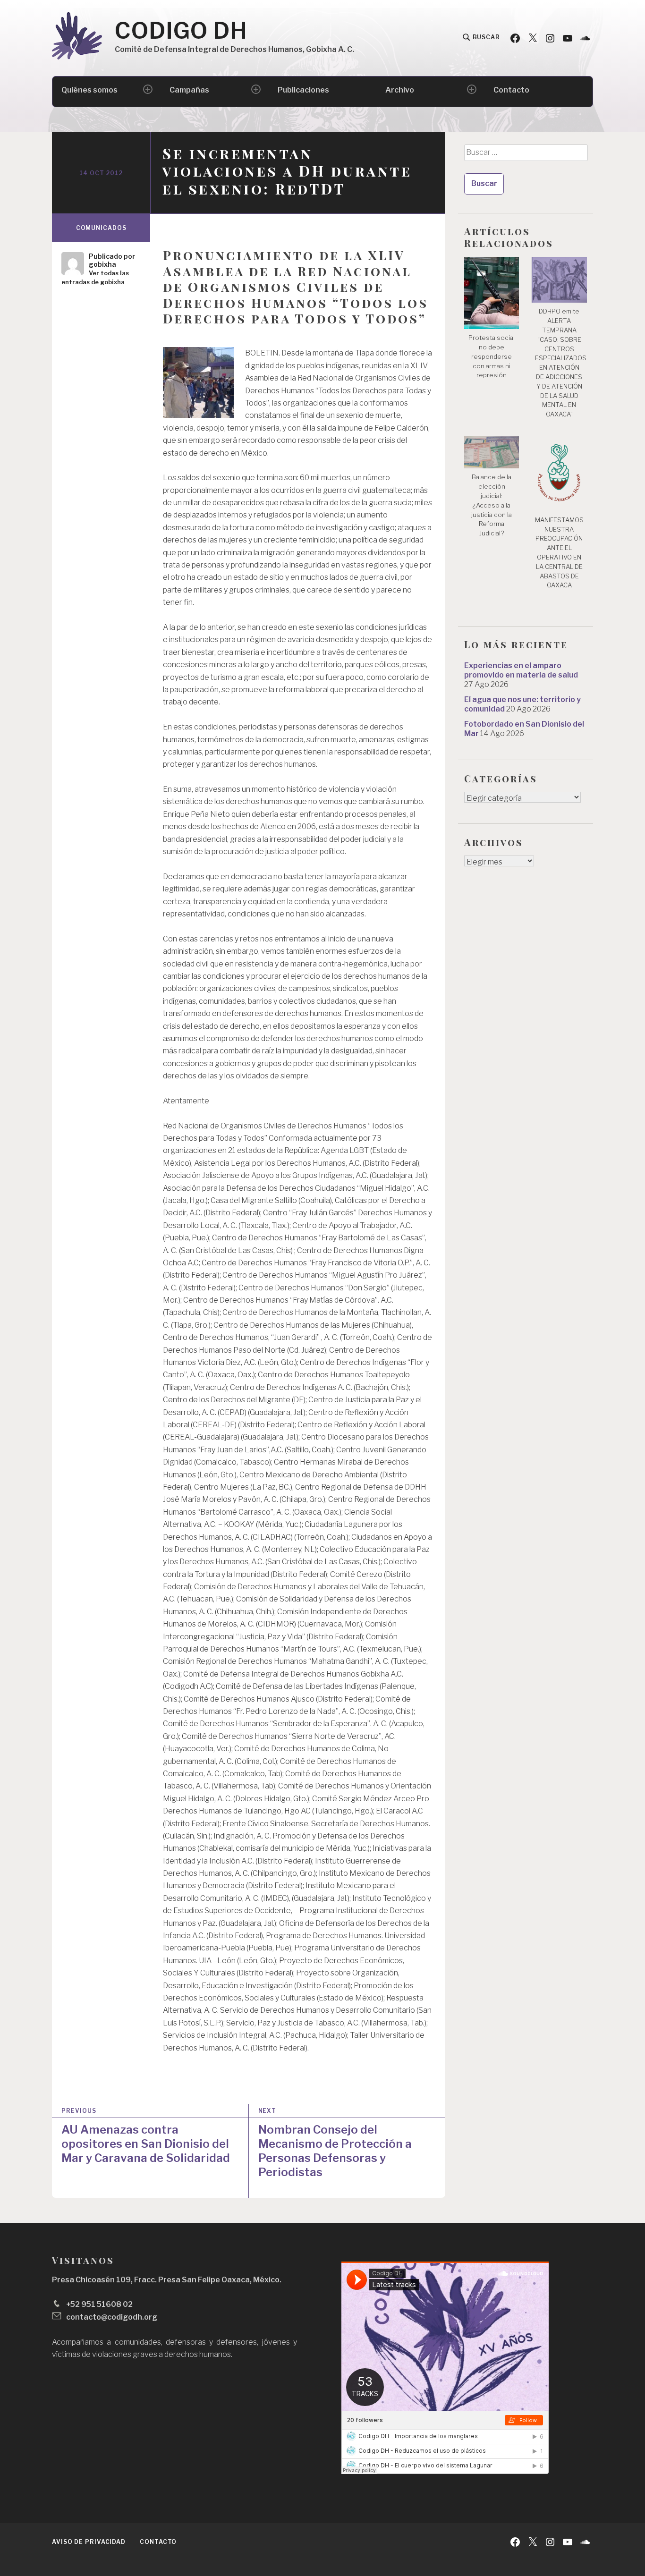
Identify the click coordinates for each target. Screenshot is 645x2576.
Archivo (400, 90)
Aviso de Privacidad (89, 2542)
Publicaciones (303, 90)
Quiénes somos (89, 90)
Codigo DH (181, 31)
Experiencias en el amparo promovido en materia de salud (521, 670)
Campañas (189, 90)
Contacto (511, 90)
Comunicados (101, 228)
